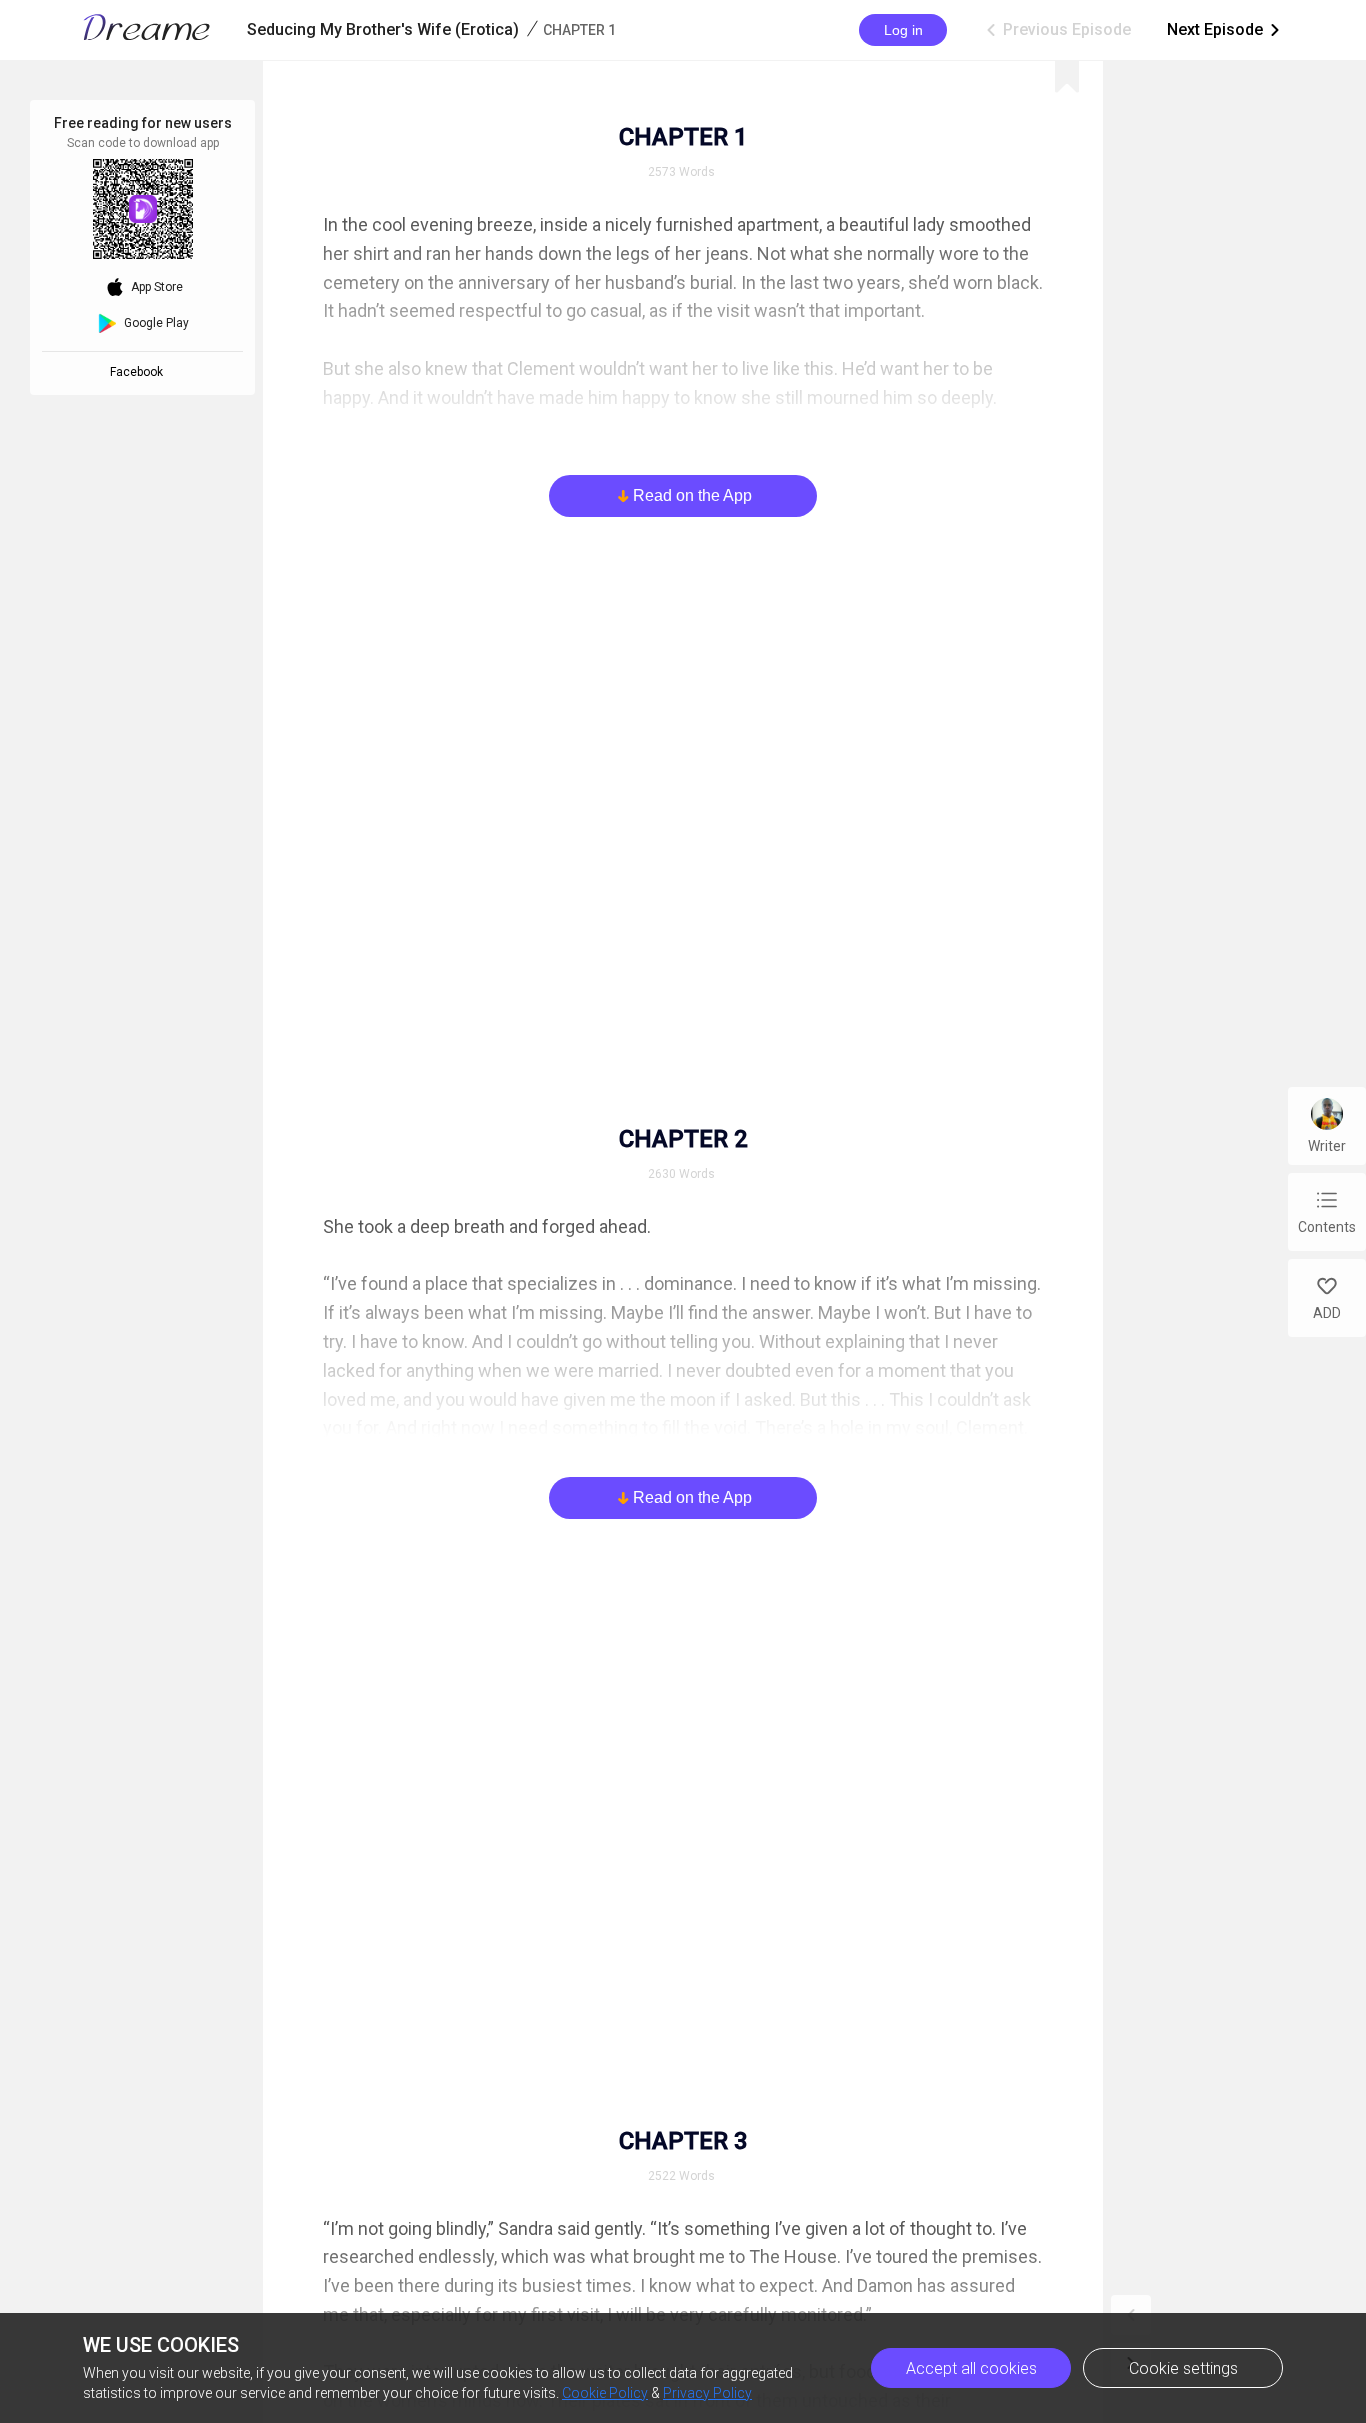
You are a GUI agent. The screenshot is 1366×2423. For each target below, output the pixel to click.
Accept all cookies (971, 2368)
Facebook (139, 372)
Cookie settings (1183, 2368)
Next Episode (1225, 29)
